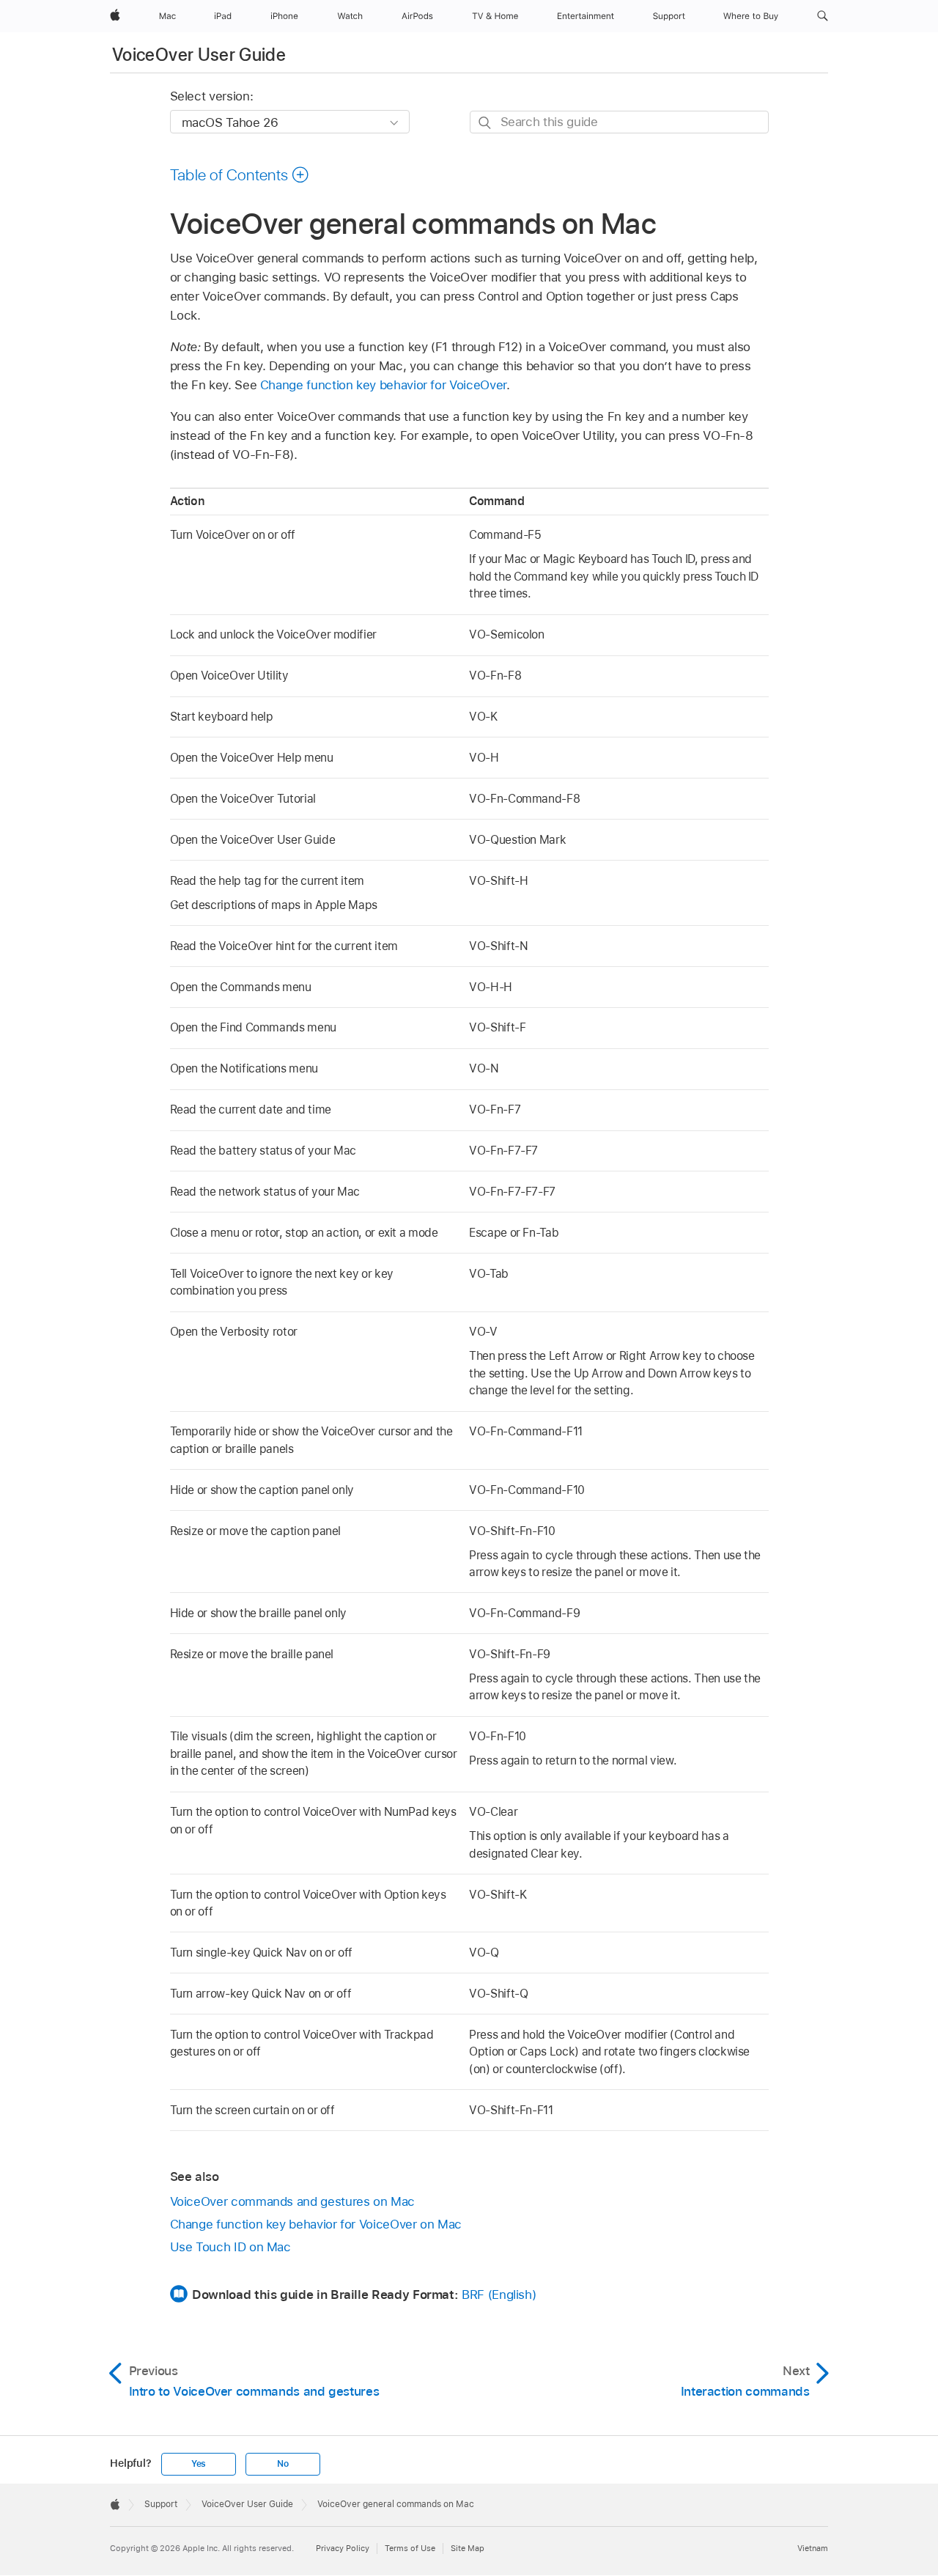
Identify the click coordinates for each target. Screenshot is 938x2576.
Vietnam (813, 2548)
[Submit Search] (485, 123)
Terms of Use (410, 2548)
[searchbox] (619, 122)
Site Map (468, 2548)
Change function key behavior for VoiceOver (383, 385)
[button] (823, 16)
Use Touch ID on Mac (230, 2247)
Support (161, 2504)
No (283, 2464)
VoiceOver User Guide (199, 55)
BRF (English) (499, 2295)
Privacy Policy (343, 2548)
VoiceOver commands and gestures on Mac (292, 2201)
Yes (199, 2464)
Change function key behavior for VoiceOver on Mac (316, 2224)
